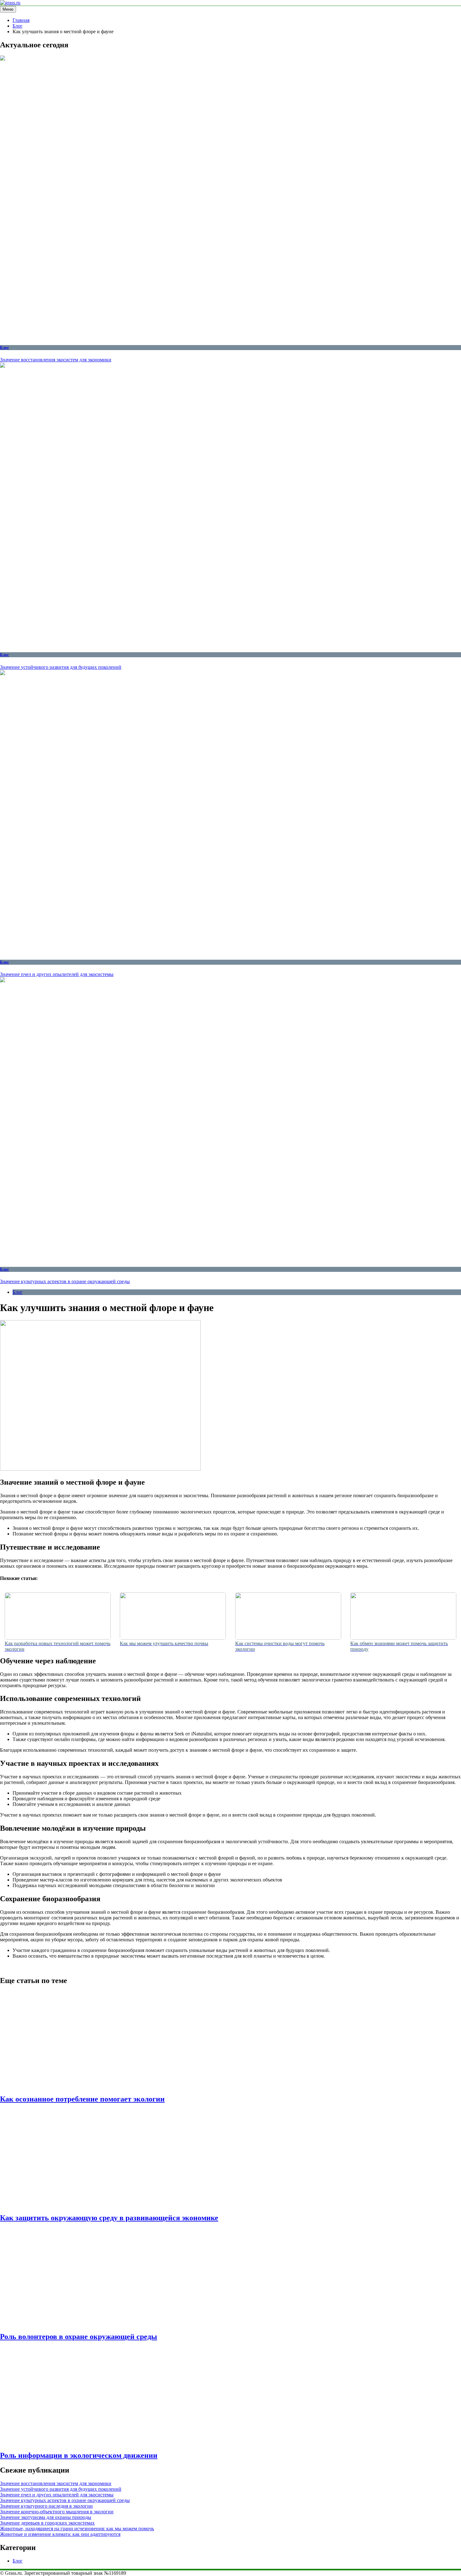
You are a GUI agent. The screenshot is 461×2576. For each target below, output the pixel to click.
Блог (5, 347)
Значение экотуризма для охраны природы (46, 2517)
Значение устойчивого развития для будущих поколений (61, 667)
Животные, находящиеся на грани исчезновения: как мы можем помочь (77, 2529)
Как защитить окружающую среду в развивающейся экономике (109, 2218)
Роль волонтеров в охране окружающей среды (79, 2337)
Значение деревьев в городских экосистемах (47, 2523)
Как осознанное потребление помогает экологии (82, 2099)
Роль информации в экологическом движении (79, 2455)
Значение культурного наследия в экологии (46, 2506)
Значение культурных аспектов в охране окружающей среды (65, 1281)
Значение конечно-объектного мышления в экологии (57, 2512)
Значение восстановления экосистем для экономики (56, 360)
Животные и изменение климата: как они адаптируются (60, 2534)
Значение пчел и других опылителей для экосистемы (57, 974)
